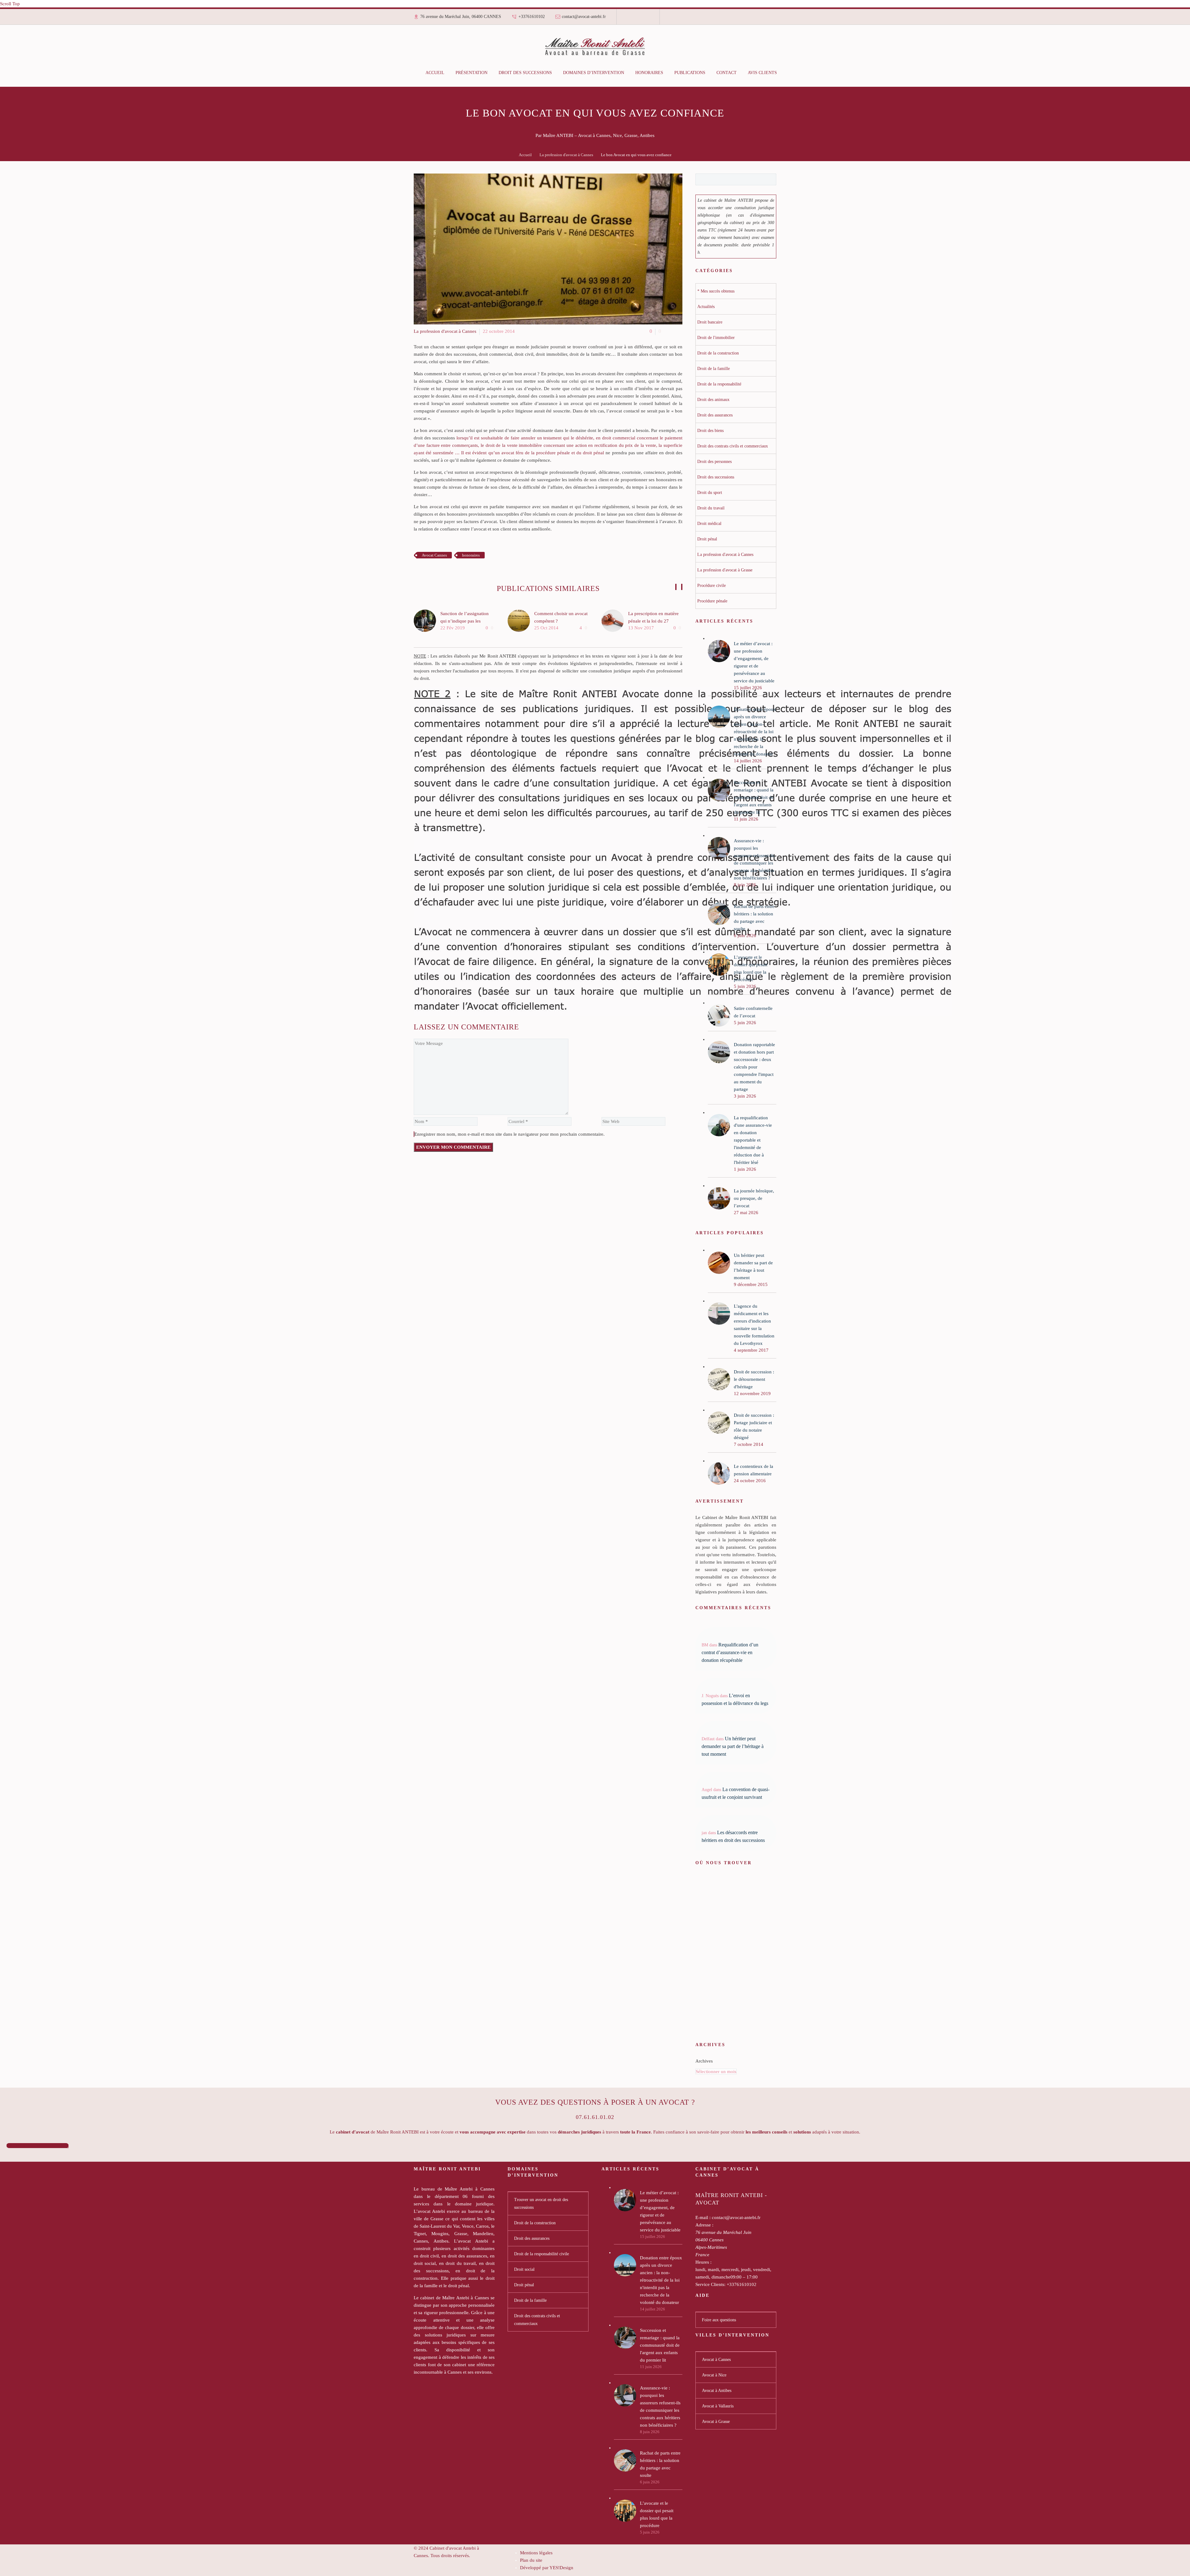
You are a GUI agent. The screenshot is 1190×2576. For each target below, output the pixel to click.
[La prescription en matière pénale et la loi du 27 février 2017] (615, 621)
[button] (676, 587)
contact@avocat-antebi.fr (584, 17)
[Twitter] (638, 19)
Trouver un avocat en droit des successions (541, 2204)
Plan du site (531, 2560)
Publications (690, 73)
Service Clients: (710, 2284)
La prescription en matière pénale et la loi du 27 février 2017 (653, 621)
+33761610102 (532, 17)
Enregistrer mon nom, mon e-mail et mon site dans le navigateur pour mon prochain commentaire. (509, 1134)
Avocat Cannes (434, 555)
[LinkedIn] (634, 19)
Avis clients (762, 73)
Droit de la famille (530, 2300)
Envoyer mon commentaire (453, 1147)
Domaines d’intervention (594, 73)
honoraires (471, 555)
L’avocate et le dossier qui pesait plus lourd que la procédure (657, 2514)
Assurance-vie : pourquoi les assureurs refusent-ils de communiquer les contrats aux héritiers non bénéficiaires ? (660, 2406)
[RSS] (642, 19)
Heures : (703, 2262)
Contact (727, 73)
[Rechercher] (789, 73)
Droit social (524, 2269)
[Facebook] (629, 19)
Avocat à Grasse (716, 2422)
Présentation (472, 73)
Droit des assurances (532, 2238)
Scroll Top (10, 4)
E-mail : (703, 2217)
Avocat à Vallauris (718, 2406)
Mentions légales (536, 2553)
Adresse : (704, 2225)
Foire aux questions (719, 2320)
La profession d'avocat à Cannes (566, 155)
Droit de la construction (535, 2223)
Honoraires (649, 73)
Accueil (435, 73)
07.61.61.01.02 (595, 2117)
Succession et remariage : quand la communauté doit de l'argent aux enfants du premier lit (660, 2345)
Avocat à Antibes (717, 2391)
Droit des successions (525, 73)
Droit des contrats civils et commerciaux (537, 2320)
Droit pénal (524, 2285)
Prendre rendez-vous (37, 2146)
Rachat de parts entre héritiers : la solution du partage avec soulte (660, 2464)
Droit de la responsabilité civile (542, 2254)
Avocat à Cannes (716, 2360)
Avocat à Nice (714, 2375)
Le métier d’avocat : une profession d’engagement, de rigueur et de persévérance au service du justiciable (660, 2211)
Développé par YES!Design (547, 2568)
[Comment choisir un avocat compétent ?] (521, 621)
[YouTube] (647, 19)
